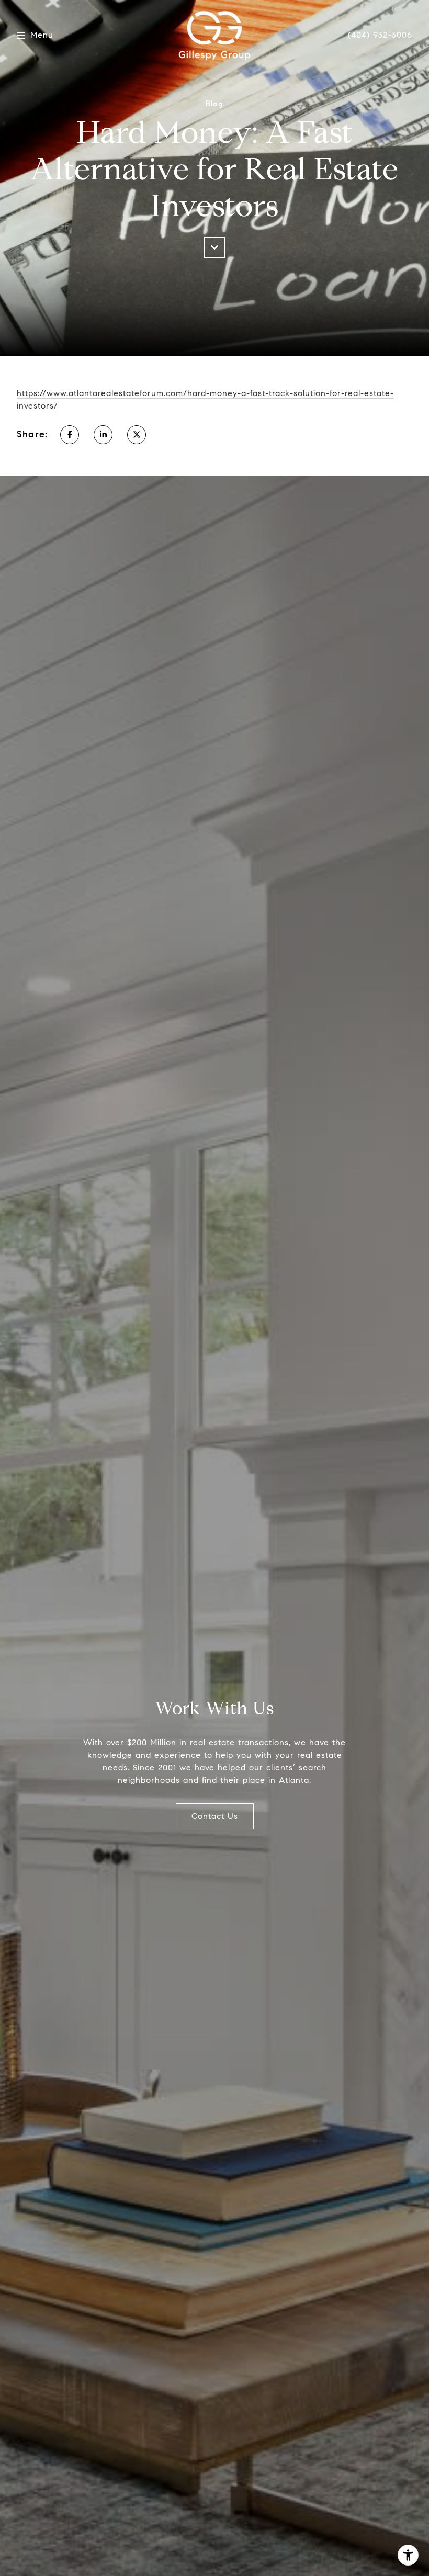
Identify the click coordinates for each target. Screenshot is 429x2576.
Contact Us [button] (215, 1816)
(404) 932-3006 (380, 35)
